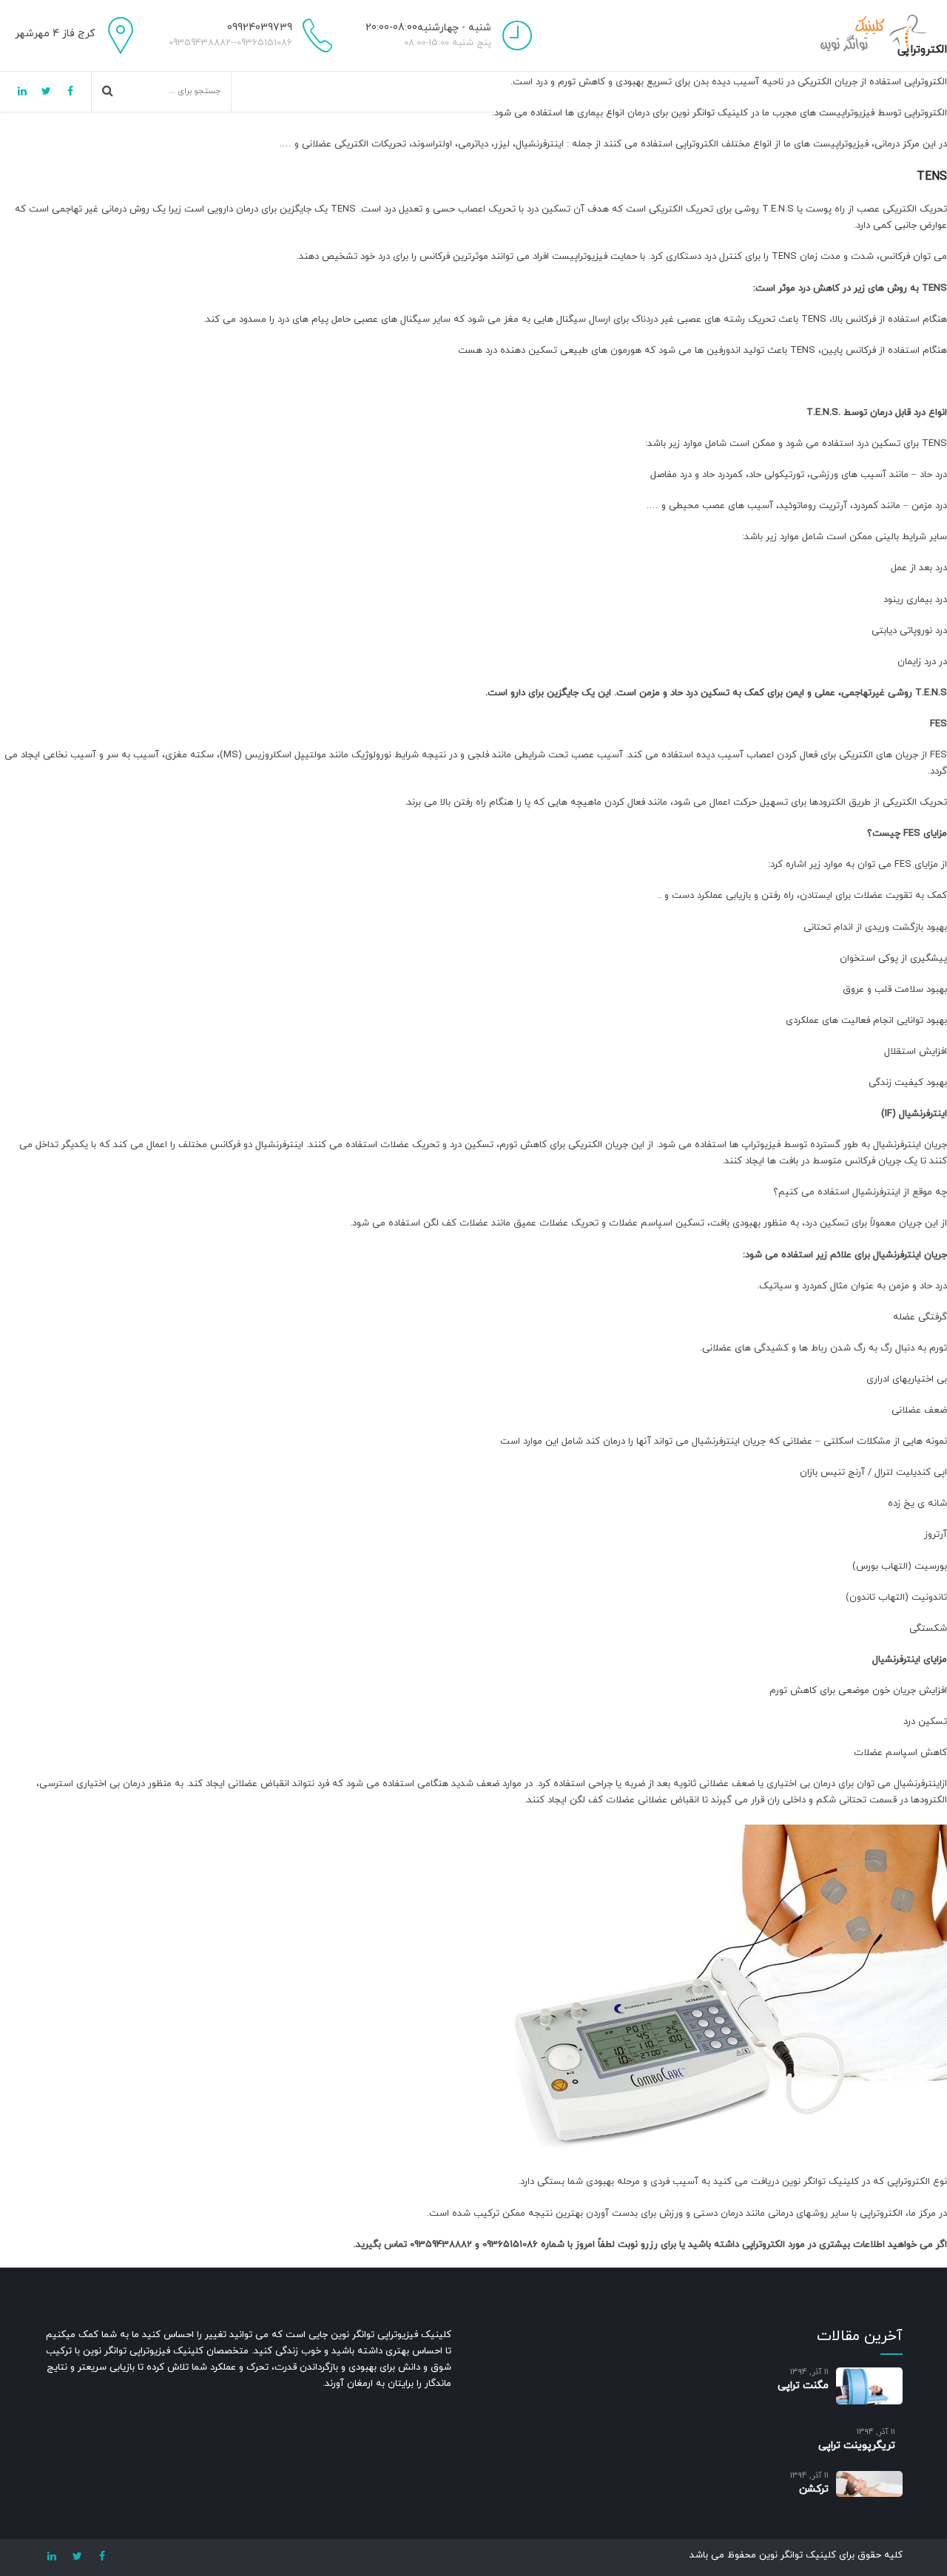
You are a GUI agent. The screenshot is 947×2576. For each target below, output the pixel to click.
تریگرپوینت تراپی (857, 2445)
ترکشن (814, 2489)
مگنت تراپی (803, 2386)
